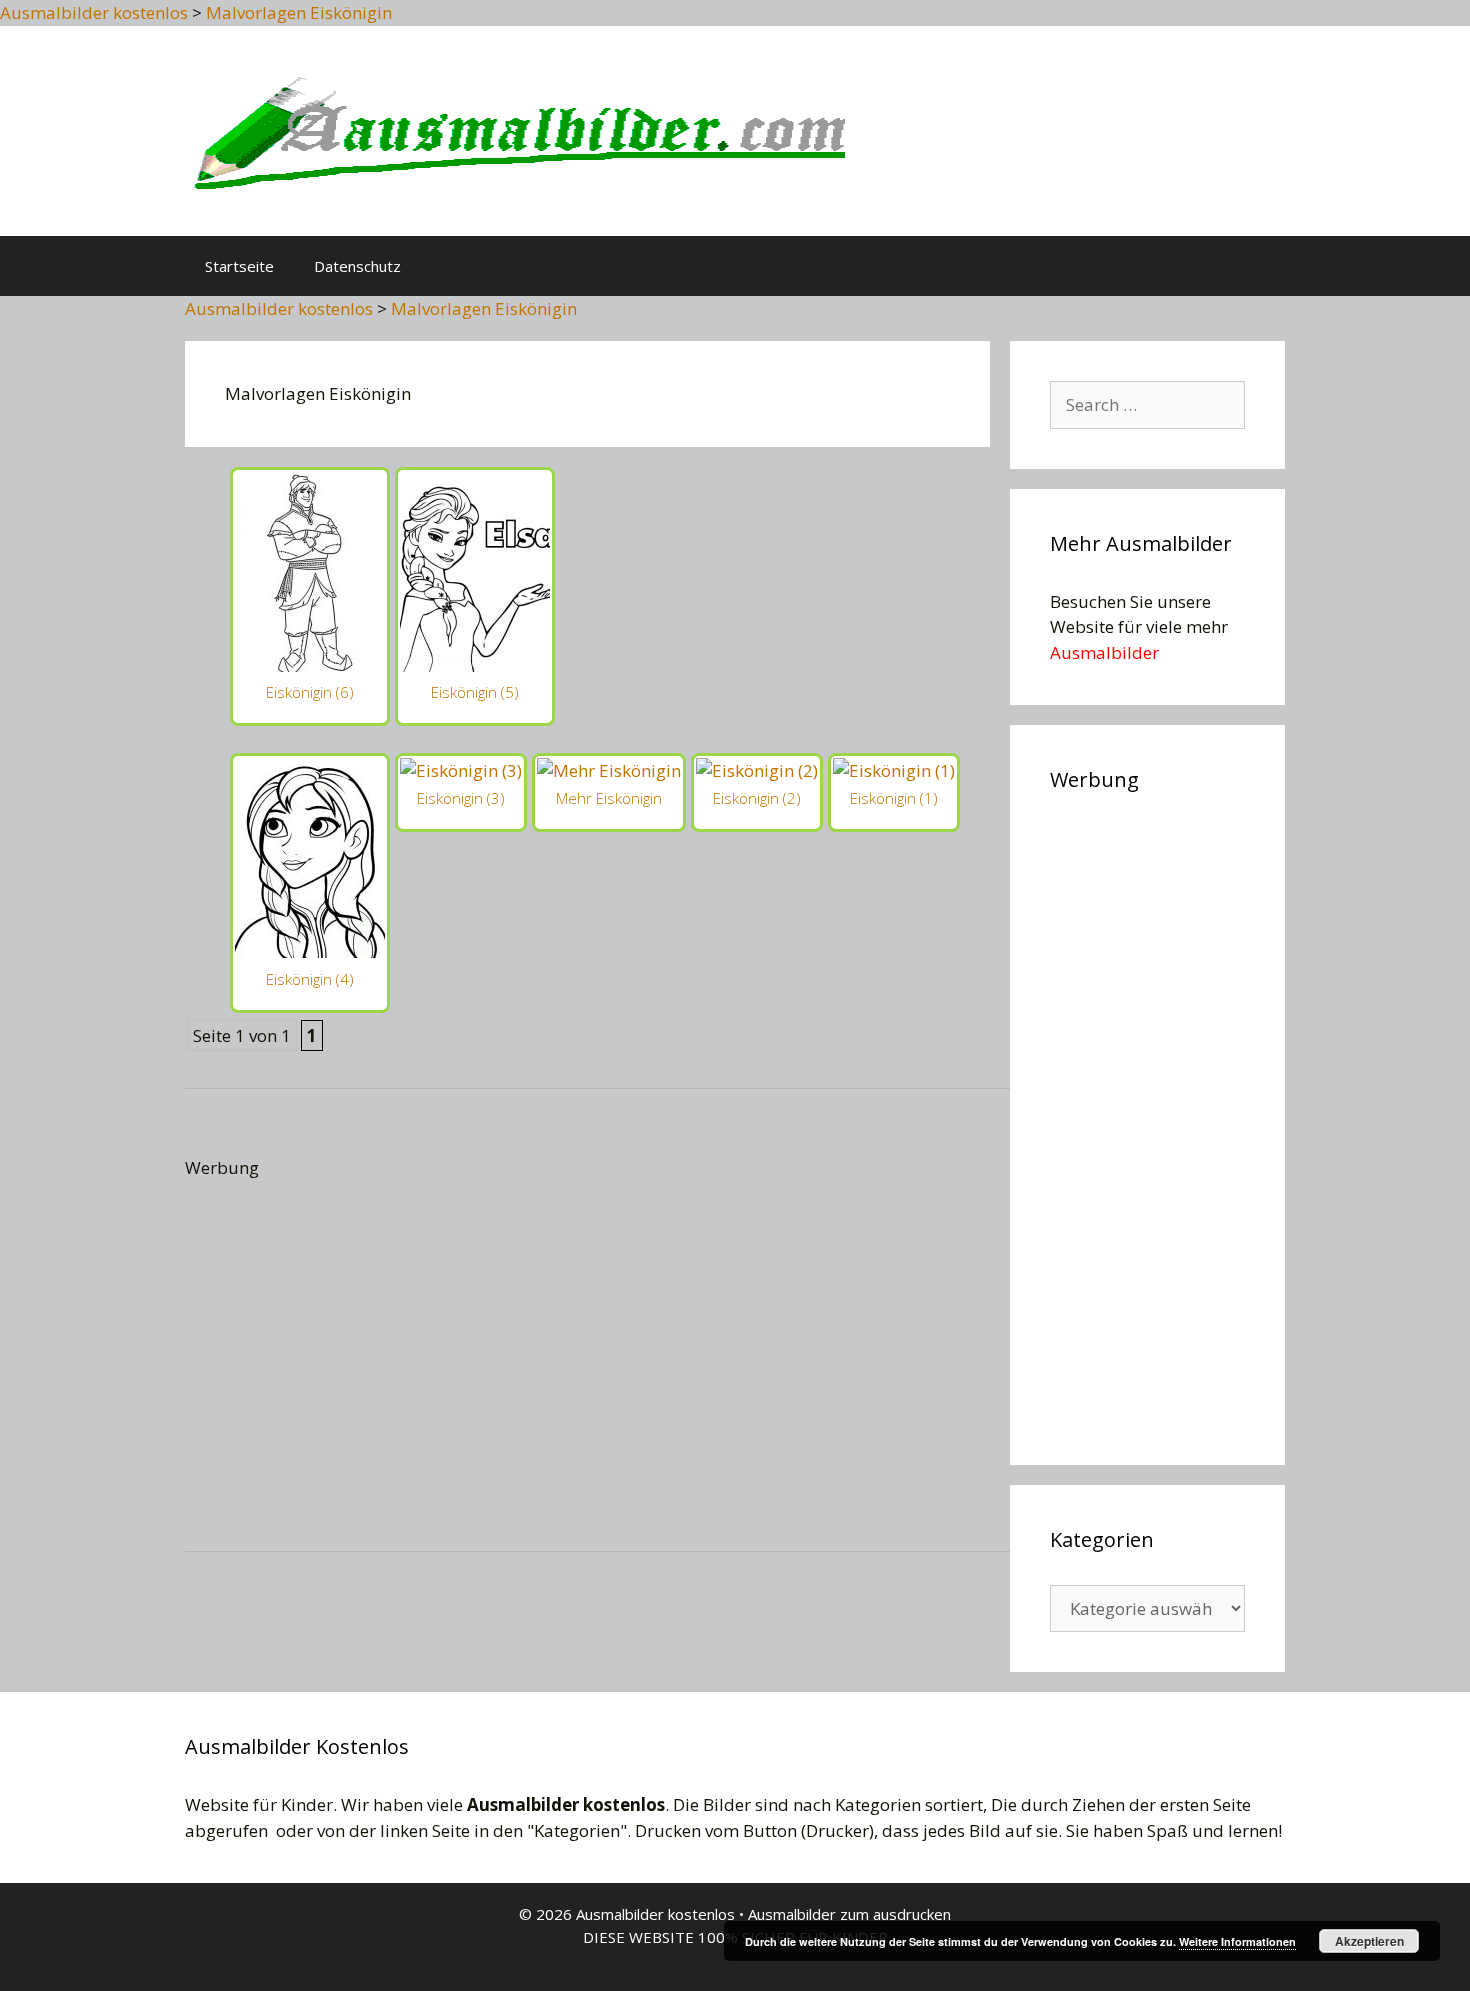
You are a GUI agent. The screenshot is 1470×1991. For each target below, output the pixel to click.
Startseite (239, 266)
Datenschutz (357, 266)
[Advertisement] (773, 607)
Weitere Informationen (1237, 1941)
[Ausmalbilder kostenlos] (515, 128)
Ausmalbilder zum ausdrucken (849, 1914)
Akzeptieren (1369, 1941)
